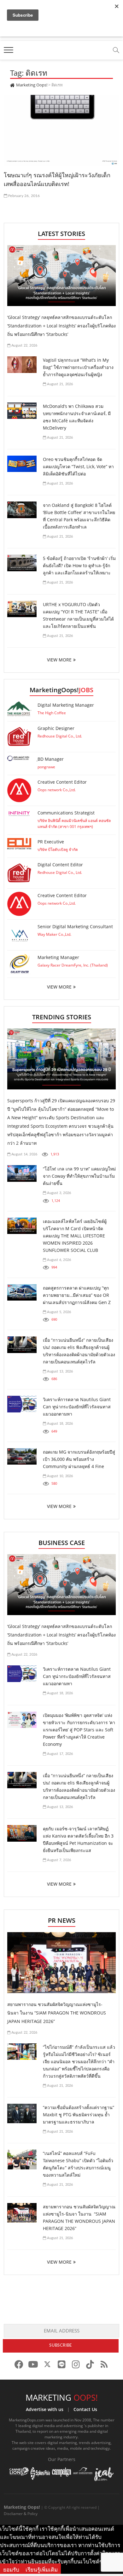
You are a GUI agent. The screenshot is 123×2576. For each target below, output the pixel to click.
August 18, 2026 (59, 1424)
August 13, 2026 (59, 1371)
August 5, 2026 (59, 1312)
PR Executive (51, 842)
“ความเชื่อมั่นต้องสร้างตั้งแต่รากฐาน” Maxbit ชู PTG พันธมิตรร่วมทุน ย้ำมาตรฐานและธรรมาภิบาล (79, 2115)
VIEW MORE (59, 660)
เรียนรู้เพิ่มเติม (42, 2570)
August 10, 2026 (59, 1476)
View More (59, 987)
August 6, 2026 (59, 1260)
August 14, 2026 (24, 1154)
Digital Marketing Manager (66, 705)
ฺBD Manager (51, 759)
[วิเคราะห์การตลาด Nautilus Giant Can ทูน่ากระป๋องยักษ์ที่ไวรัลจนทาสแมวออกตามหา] (22, 1404)
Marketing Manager (58, 957)
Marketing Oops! (22, 2507)
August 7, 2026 (59, 1860)
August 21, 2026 (59, 384)
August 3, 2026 (59, 1193)
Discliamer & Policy (21, 2514)
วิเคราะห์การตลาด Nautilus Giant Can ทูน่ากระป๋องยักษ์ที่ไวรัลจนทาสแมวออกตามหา (77, 1407)
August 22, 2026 (24, 345)
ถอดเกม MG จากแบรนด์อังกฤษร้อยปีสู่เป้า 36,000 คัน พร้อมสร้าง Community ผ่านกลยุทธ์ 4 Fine (79, 1459)
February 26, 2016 (24, 196)
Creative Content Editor (62, 782)
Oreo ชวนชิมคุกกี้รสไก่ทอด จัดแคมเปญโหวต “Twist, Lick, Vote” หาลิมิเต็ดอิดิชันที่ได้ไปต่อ (78, 466)
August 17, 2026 (59, 1754)
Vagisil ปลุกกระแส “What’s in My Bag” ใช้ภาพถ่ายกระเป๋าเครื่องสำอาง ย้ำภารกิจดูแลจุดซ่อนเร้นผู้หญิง (78, 367)
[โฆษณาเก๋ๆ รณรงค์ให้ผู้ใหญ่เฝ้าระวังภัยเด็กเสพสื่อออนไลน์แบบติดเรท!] (62, 130)
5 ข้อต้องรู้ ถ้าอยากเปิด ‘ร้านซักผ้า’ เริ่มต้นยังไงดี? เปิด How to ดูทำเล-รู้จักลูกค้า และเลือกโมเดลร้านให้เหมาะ (79, 565)
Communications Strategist (66, 813)
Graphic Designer (56, 728)
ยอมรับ (11, 2570)
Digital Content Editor (60, 865)
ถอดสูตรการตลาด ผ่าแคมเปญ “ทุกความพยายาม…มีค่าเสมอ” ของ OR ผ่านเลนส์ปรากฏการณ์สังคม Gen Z (77, 1295)
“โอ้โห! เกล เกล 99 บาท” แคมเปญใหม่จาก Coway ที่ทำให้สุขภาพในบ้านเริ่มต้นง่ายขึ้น (79, 1176)
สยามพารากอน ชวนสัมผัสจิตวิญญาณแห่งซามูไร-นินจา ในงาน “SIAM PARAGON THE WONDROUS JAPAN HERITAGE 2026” (57, 2013)
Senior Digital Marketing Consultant (75, 926)
